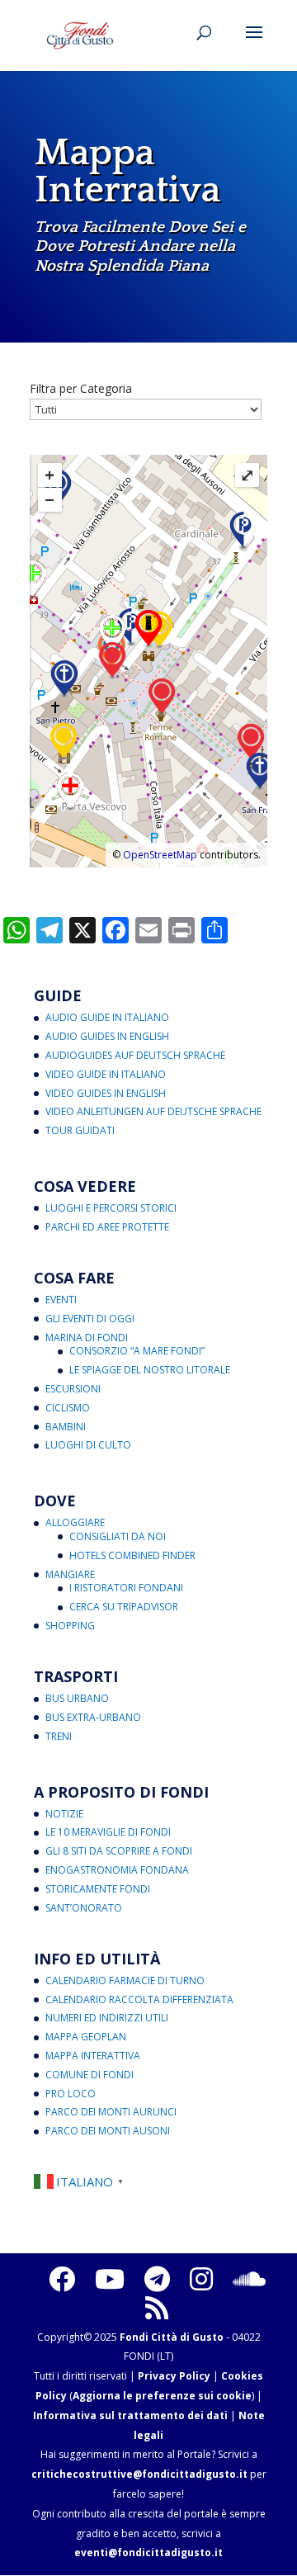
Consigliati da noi (118, 1536)
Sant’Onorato (84, 1908)
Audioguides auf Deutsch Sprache (135, 1055)
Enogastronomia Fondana (117, 1870)
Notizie (64, 1814)
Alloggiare (75, 1522)
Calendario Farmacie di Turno (125, 1980)
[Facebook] (62, 2279)
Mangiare (70, 1574)
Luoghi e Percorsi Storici (111, 1208)
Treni (59, 1736)
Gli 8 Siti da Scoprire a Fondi (119, 1851)
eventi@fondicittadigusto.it (148, 2552)
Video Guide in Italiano (106, 1074)
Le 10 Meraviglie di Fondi (108, 1832)
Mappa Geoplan (86, 2037)
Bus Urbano (77, 1698)
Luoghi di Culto (88, 1445)
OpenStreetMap (160, 855)
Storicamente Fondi (98, 1889)
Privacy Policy (174, 2376)
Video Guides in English (106, 1093)
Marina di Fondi (87, 1338)
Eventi (61, 1300)
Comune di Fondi (90, 2075)
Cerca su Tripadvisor (124, 1607)
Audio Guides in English (107, 1036)
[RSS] (157, 2308)
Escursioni (73, 1389)
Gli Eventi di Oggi (90, 1319)
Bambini (66, 1427)
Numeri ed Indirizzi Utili (107, 2018)
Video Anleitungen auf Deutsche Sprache (153, 1111)
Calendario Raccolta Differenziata (139, 1999)
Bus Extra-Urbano (93, 1717)
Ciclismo (68, 1408)
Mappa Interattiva (93, 2056)
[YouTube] (110, 2279)
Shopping (70, 1626)
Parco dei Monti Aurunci (111, 2112)
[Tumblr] (157, 2279)
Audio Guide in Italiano (107, 1017)
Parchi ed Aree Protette (107, 1227)
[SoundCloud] (249, 2279)
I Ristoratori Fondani (126, 1588)
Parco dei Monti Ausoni (108, 2131)
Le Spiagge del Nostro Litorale (150, 1370)
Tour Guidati (80, 1130)
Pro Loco (71, 2094)
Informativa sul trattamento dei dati (130, 2415)
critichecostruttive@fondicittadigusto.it (139, 2474)
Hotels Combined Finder (132, 1555)
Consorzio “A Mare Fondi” (137, 1351)
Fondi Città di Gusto (172, 2337)
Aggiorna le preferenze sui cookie (162, 2396)
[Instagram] (201, 2279)
